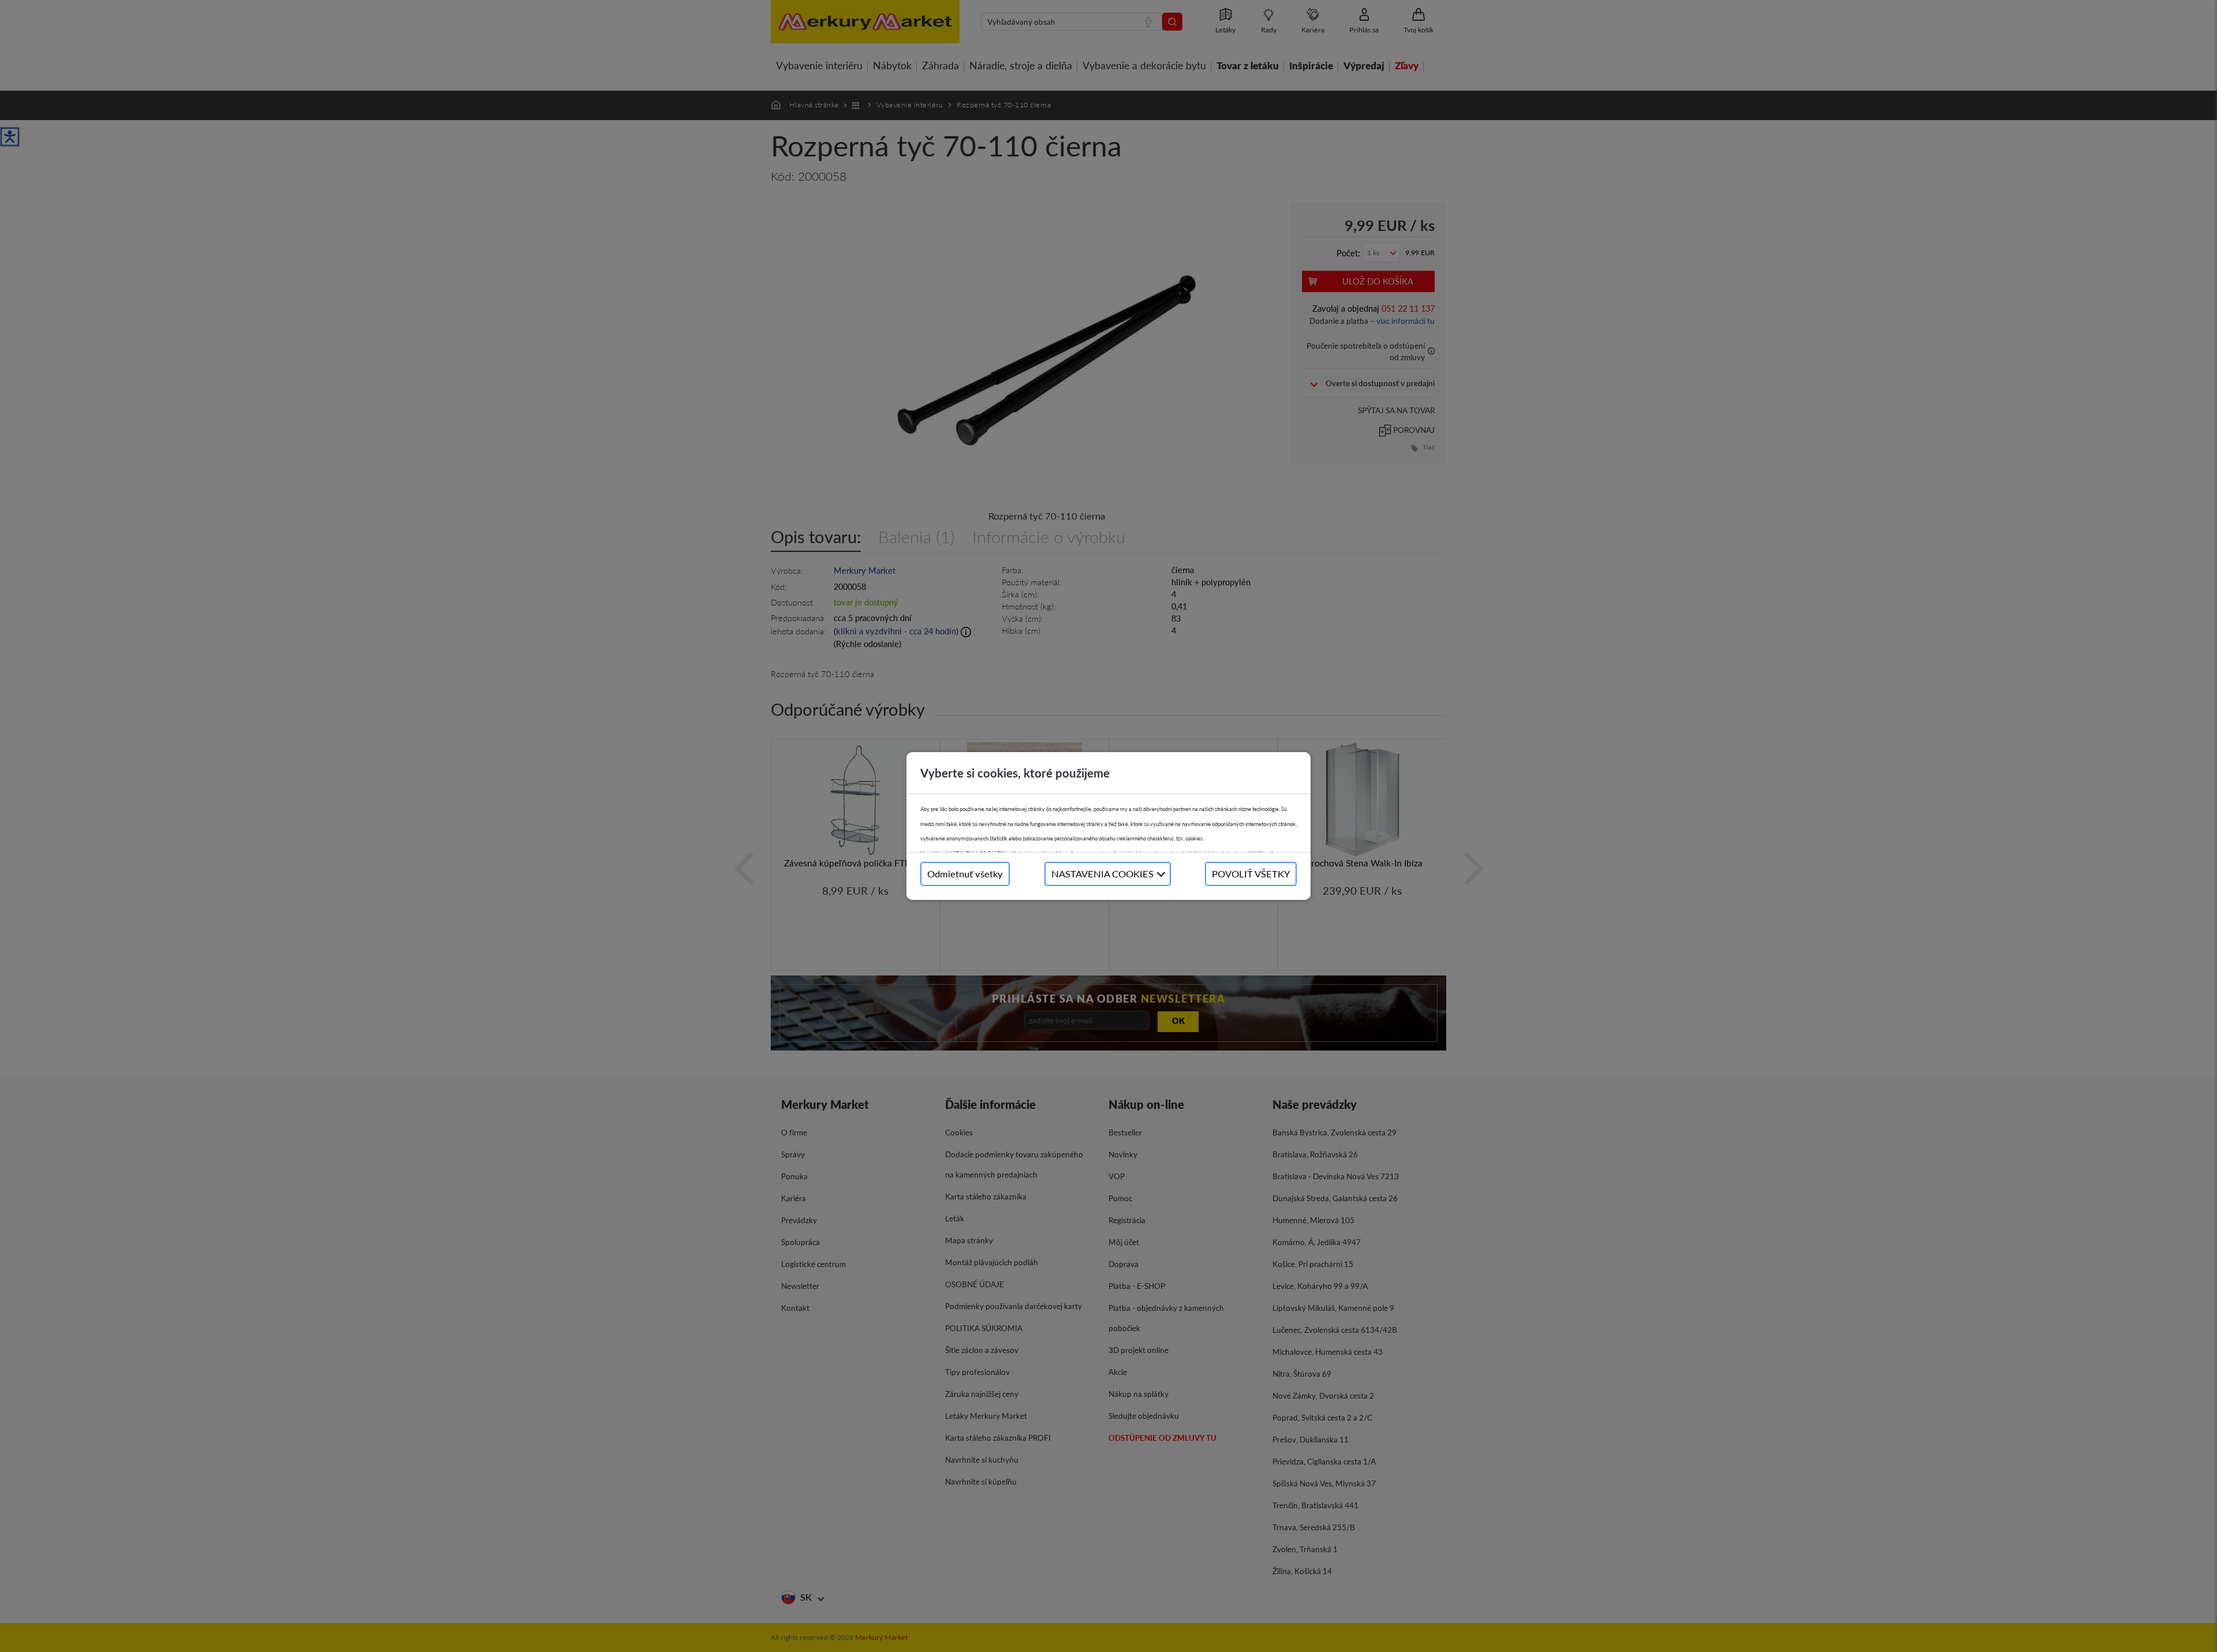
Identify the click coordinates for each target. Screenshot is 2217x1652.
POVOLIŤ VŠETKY (1251, 874)
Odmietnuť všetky (965, 874)
